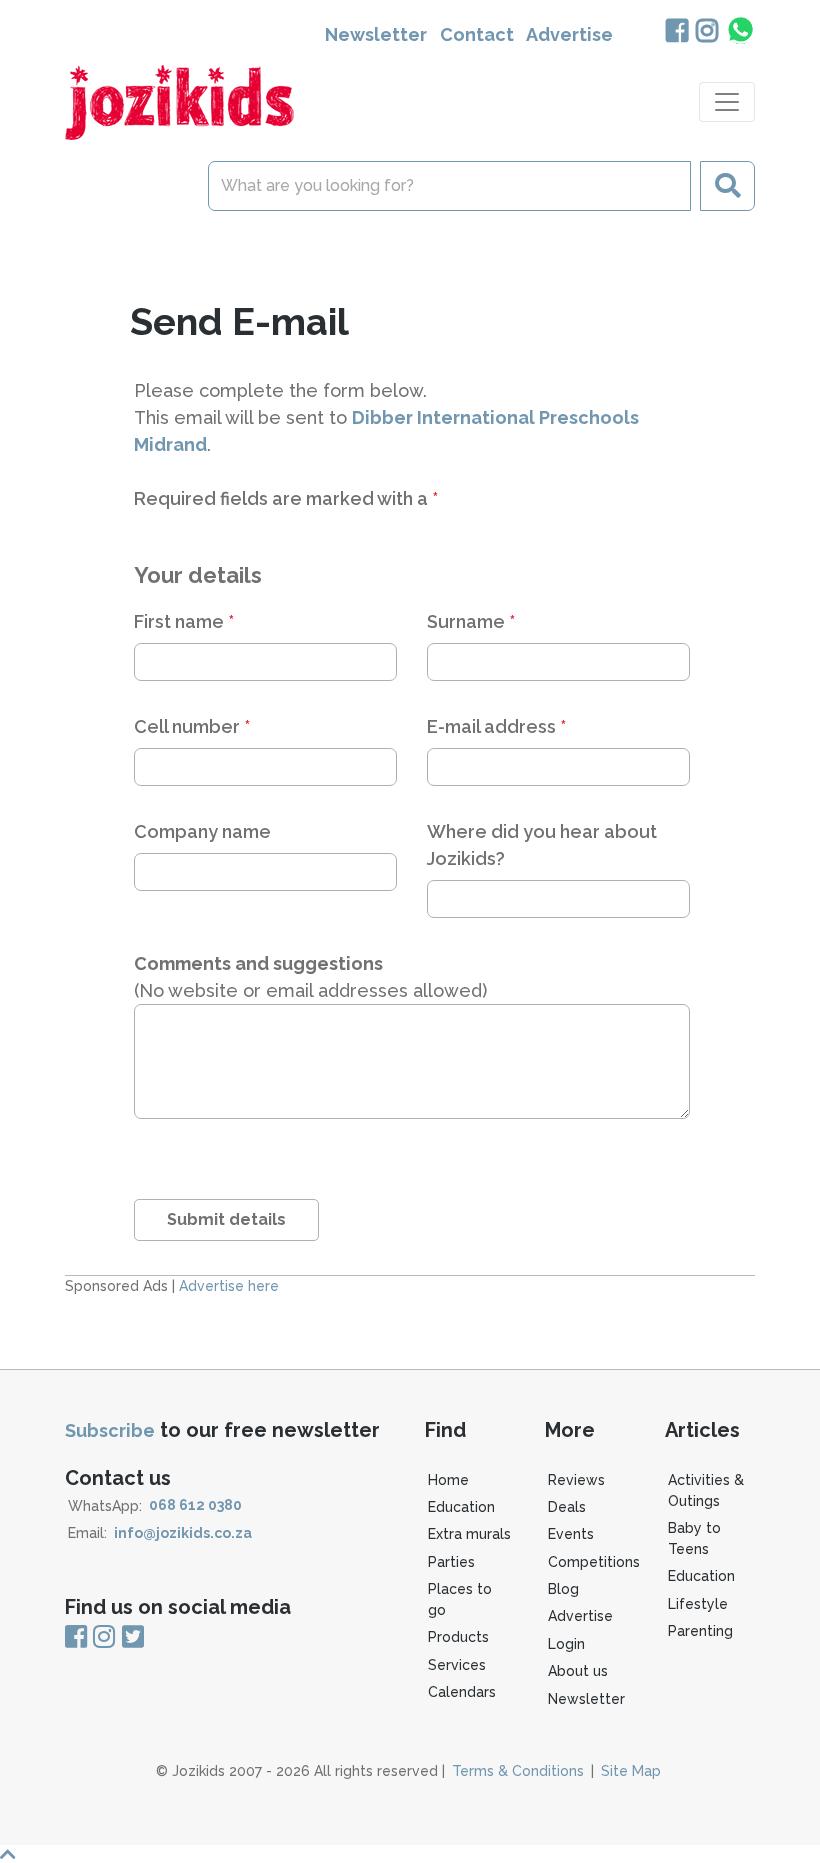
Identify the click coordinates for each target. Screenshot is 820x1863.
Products (458, 1637)
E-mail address (496, 726)
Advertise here (229, 1286)
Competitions (594, 1562)
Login (566, 1644)
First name (184, 621)
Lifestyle (698, 1604)
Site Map (631, 1771)
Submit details (226, 1219)
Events (571, 1534)
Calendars (462, 1692)
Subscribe (110, 1430)
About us (578, 1671)
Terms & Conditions (518, 1771)
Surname (471, 621)
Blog (563, 1589)
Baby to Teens (694, 1538)
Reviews (576, 1480)
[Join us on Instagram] (706, 32)
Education (461, 1507)
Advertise (569, 34)
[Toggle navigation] (727, 102)
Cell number (192, 726)
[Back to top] (410, 1854)
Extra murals (469, 1534)
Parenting (700, 1631)
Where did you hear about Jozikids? (542, 845)
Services (457, 1665)
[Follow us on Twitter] (131, 1637)
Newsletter (376, 34)
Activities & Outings (706, 1490)
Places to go (460, 1599)
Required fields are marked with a (286, 498)
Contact (477, 34)
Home (448, 1480)
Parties (451, 1562)
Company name (202, 831)
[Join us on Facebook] (676, 32)
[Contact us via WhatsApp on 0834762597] (739, 30)
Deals (567, 1507)
